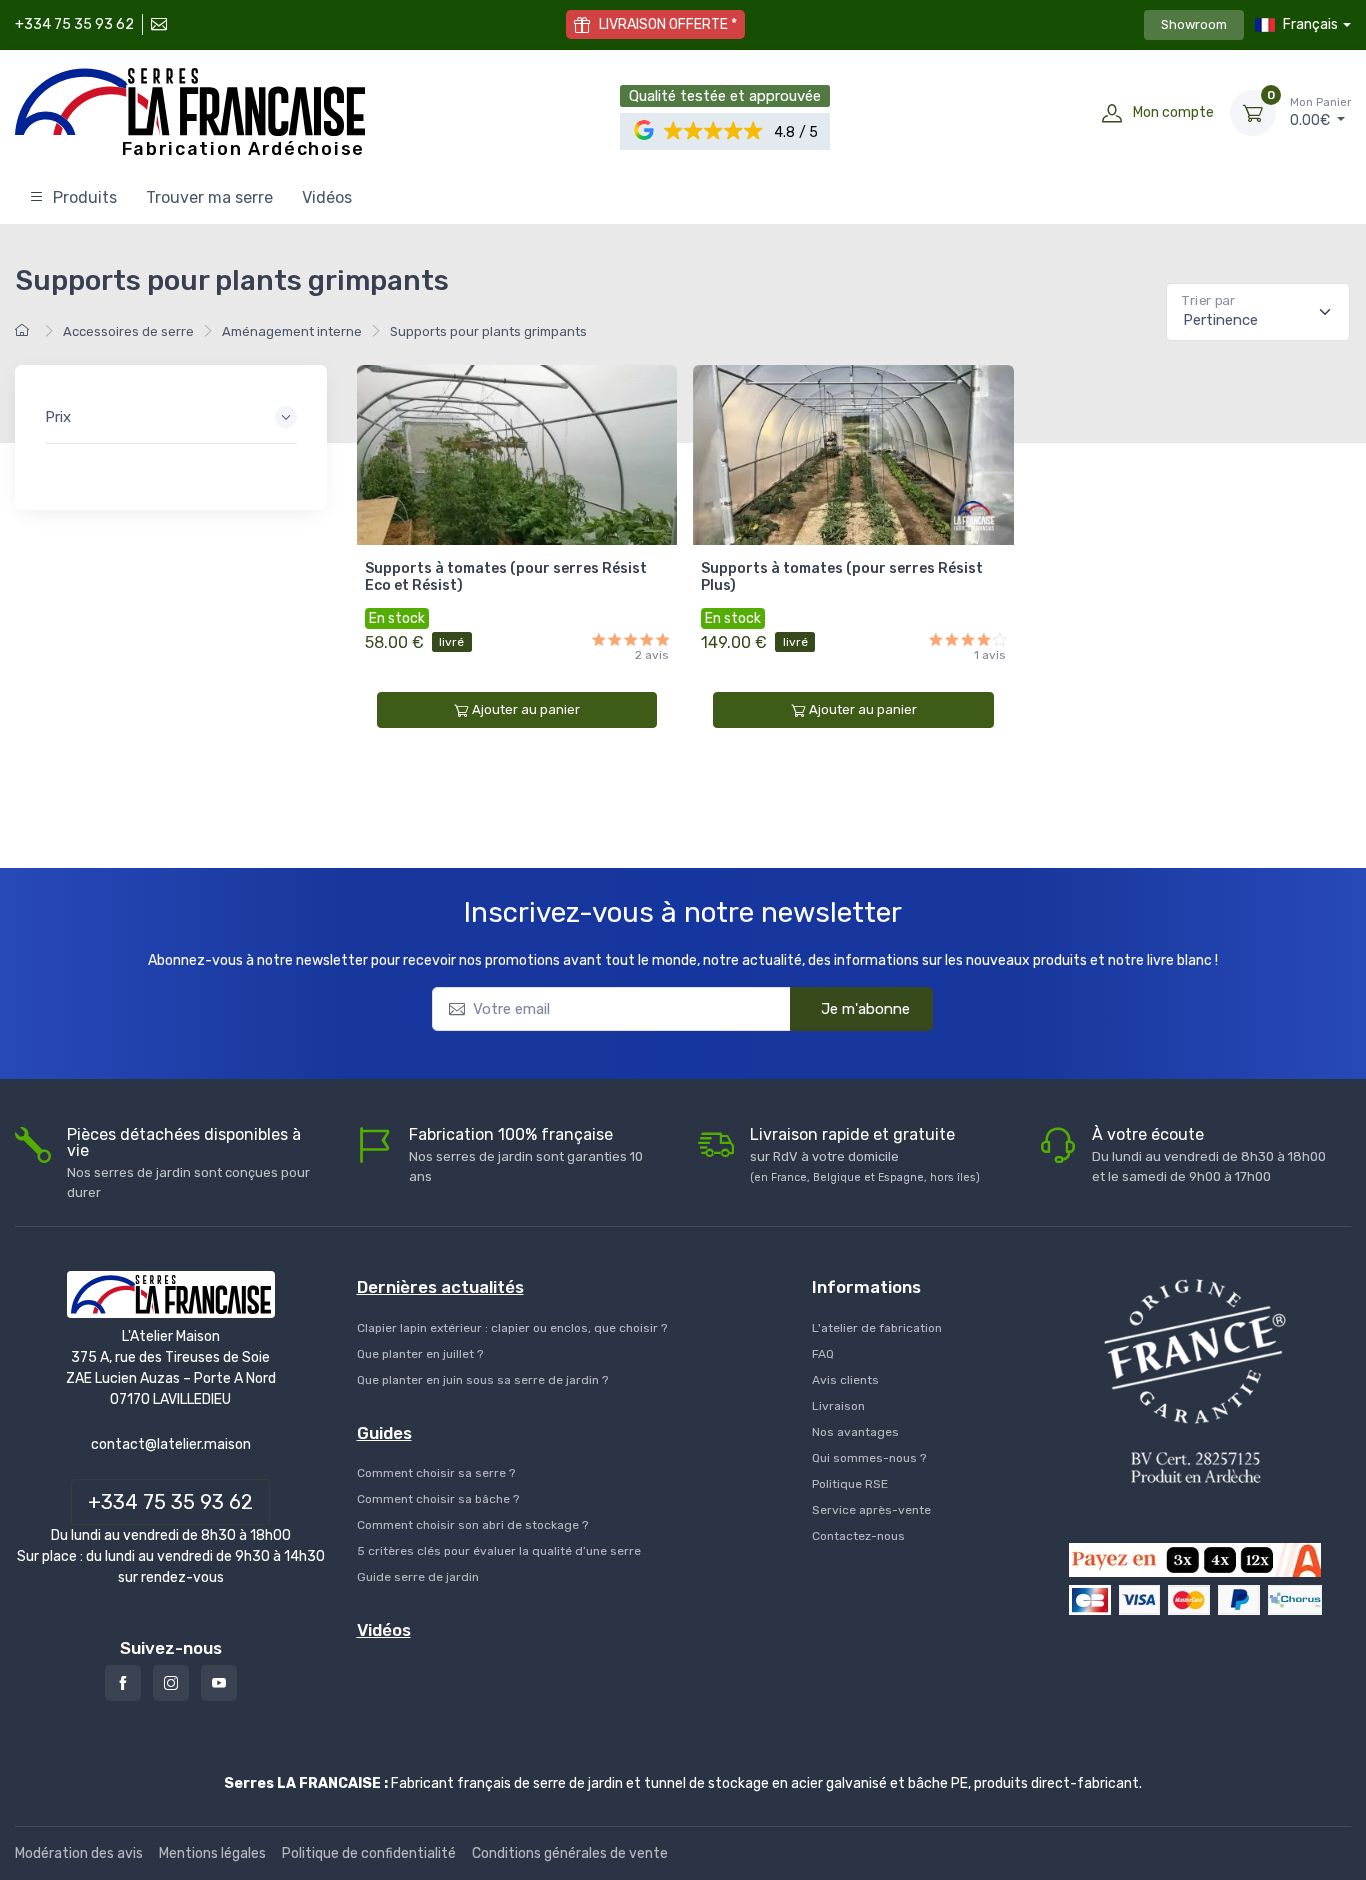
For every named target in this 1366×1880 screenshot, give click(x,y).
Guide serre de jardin (418, 1577)
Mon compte (1173, 112)
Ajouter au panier (526, 709)
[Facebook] (123, 1683)
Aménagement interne (292, 331)
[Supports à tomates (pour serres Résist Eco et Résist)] (517, 455)
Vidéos (327, 197)
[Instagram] (171, 1683)
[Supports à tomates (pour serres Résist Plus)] (853, 455)
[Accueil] (25, 331)
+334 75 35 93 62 (74, 24)
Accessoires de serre (128, 331)
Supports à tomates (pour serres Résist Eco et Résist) (506, 577)
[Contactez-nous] (157, 24)
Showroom (1194, 24)
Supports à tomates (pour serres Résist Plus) (842, 577)
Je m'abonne (865, 1009)
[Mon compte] (1112, 113)
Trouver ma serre (209, 197)
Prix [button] (58, 417)
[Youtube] (219, 1683)
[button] (714, 131)
